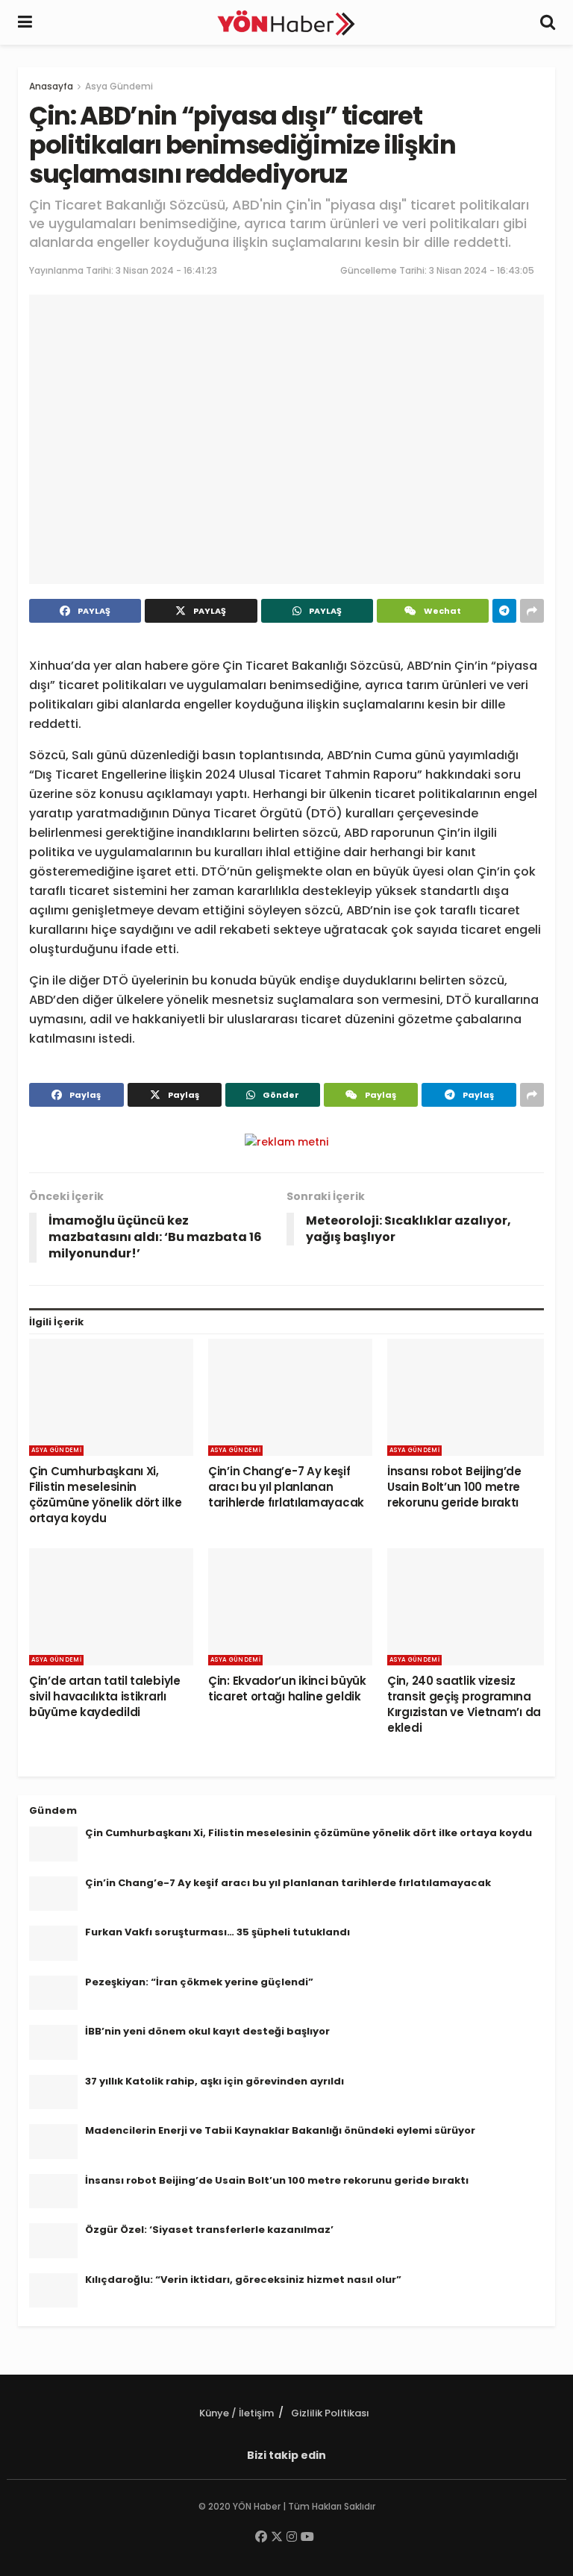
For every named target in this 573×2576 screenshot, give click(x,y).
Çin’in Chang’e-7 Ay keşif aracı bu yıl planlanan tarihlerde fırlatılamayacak (286, 1487)
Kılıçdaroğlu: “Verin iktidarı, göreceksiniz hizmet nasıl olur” (243, 2280)
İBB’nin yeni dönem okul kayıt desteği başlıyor (207, 2031)
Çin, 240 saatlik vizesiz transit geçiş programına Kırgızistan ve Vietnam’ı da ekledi (464, 1704)
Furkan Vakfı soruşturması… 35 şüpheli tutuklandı (217, 1932)
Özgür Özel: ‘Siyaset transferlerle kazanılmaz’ (209, 2230)
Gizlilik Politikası (330, 2413)
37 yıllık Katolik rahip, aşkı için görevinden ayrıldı (215, 2081)
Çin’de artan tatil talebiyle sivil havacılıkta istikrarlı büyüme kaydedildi (105, 1696)
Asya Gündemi (119, 86)
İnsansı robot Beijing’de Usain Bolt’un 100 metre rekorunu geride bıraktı (454, 1487)
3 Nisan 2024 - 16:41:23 (166, 270)
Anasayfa (51, 86)
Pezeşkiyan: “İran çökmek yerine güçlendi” (199, 1982)
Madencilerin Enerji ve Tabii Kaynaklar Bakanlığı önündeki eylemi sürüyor (280, 2130)
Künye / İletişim (237, 2413)
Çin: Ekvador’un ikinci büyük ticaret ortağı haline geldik (287, 1688)
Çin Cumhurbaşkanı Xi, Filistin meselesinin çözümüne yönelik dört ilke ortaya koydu (105, 1495)
